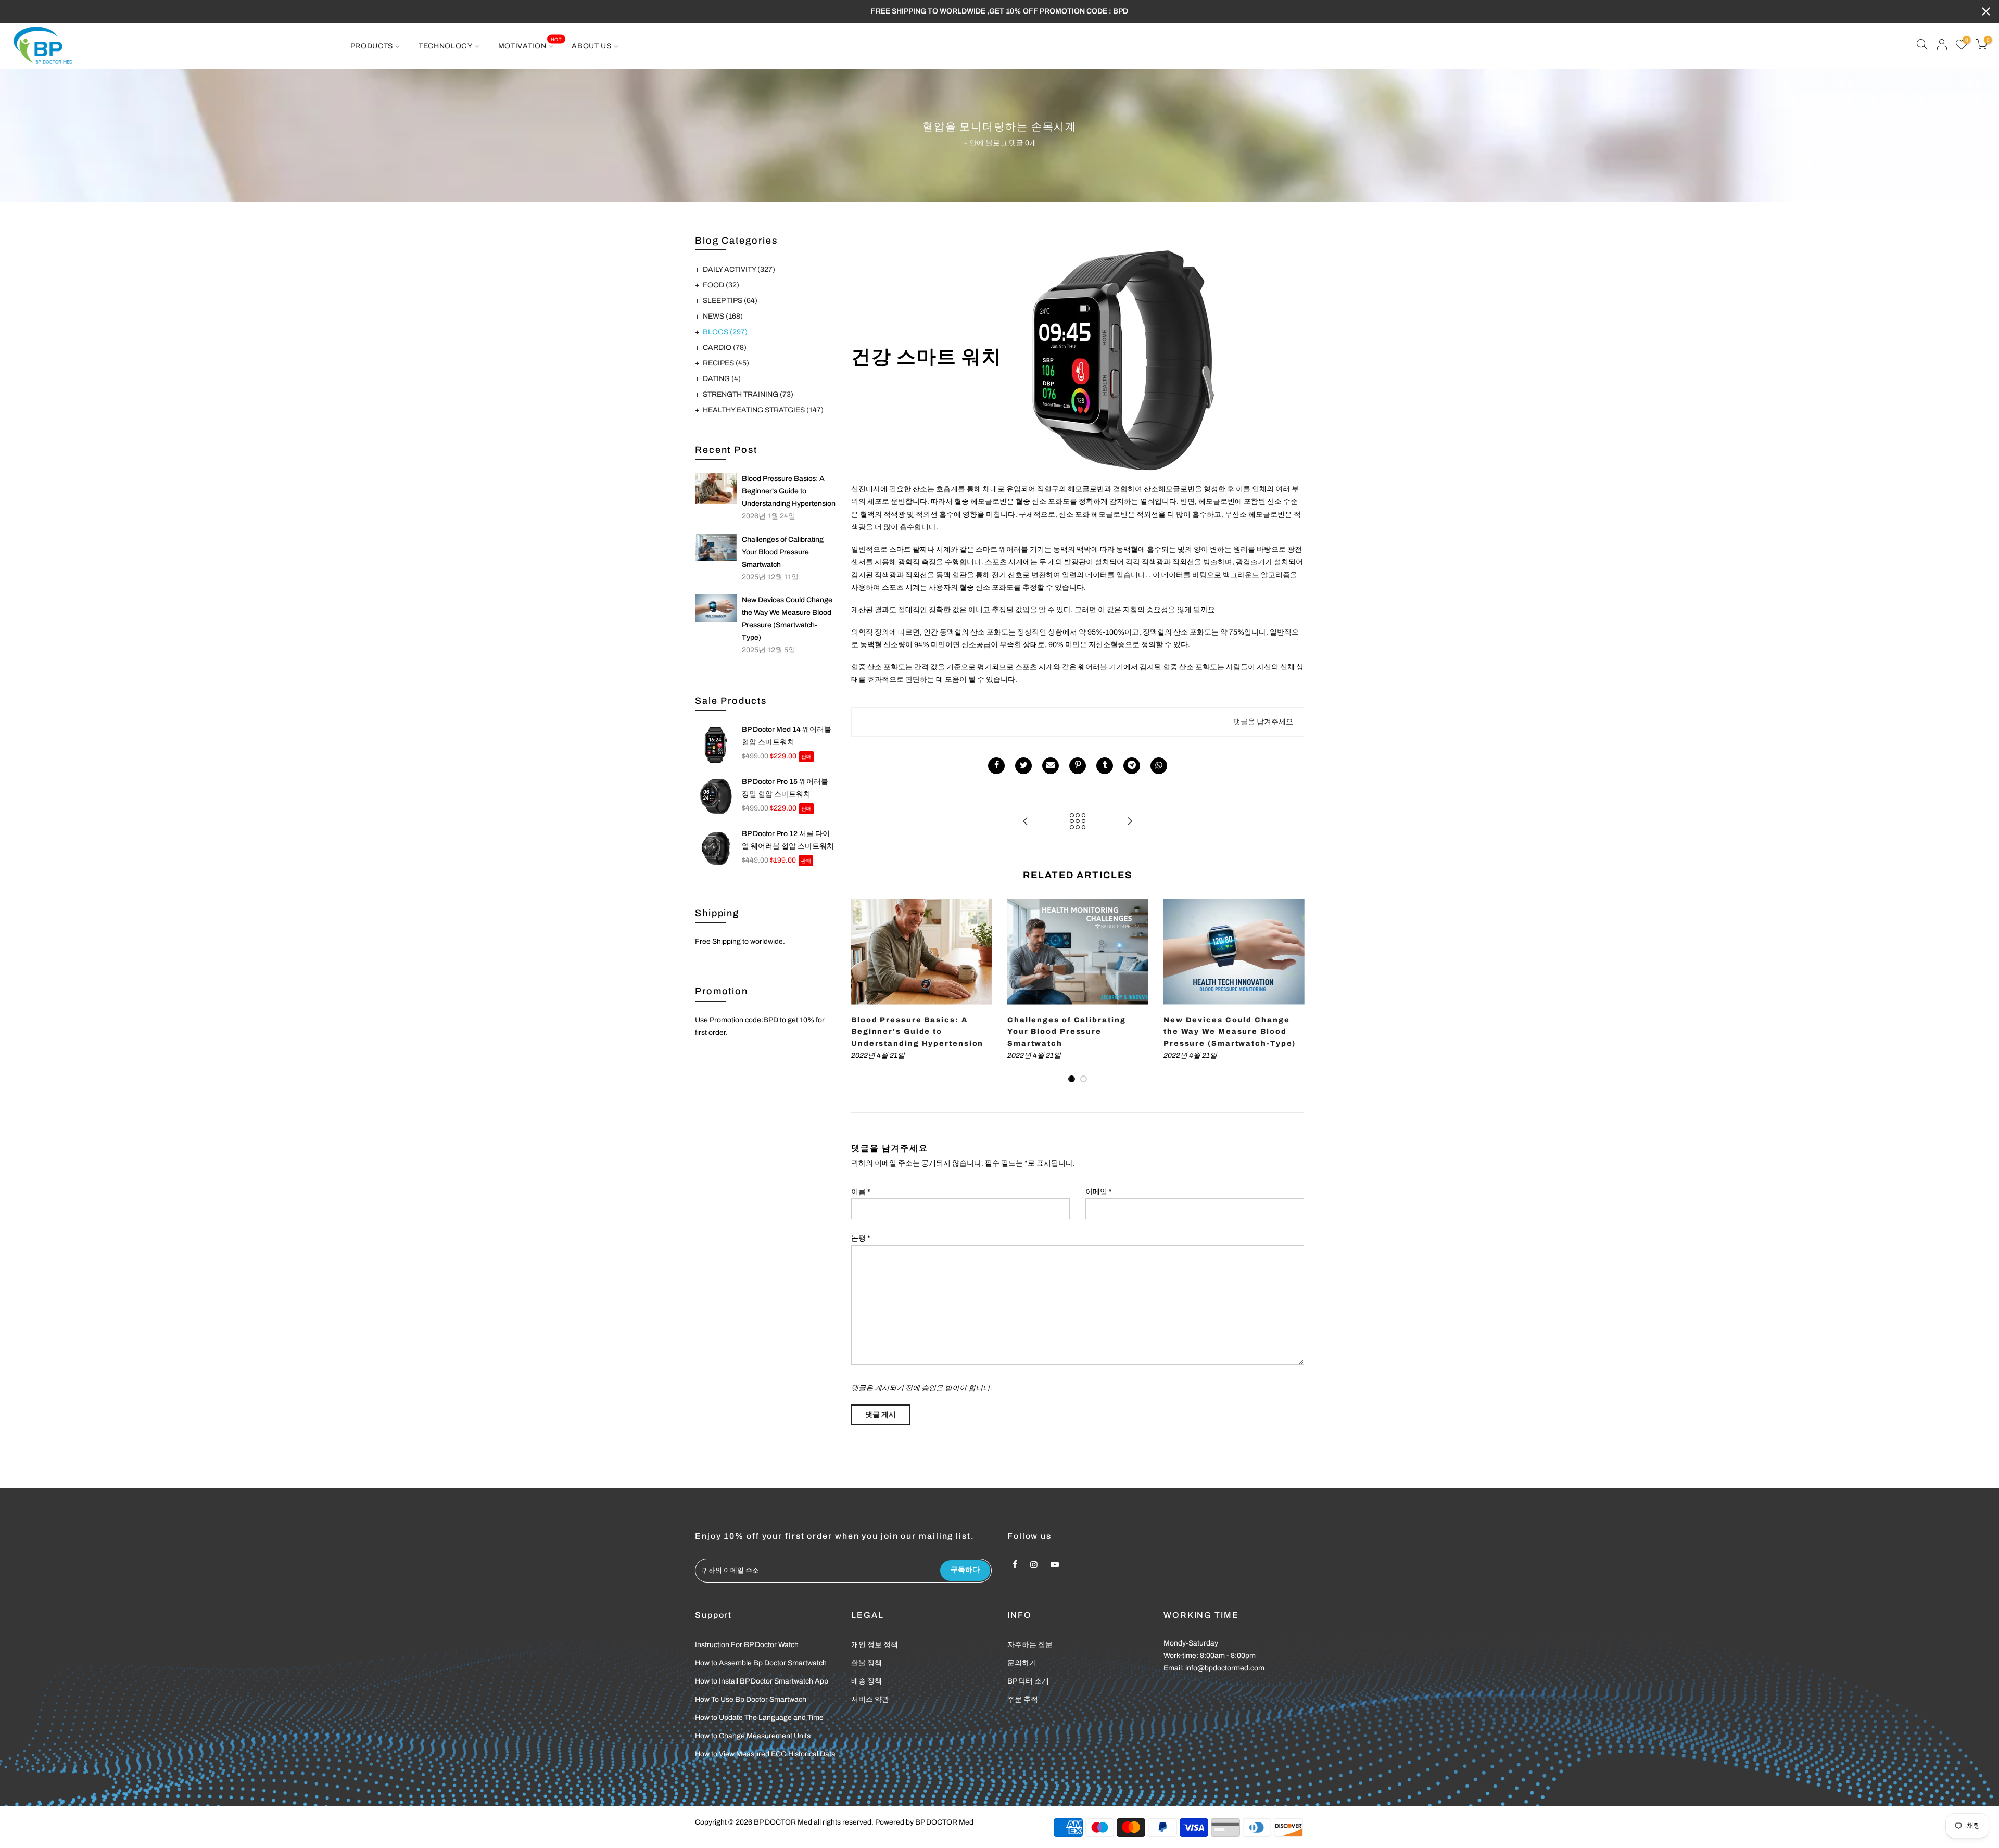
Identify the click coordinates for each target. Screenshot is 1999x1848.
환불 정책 (866, 1663)
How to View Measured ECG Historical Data (765, 1754)
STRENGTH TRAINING (748, 394)
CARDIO (725, 347)
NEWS (723, 316)
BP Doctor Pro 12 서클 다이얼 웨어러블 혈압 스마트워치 (788, 840)
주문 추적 (1023, 1699)
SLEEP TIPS (730, 301)
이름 (861, 1192)
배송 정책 (866, 1681)
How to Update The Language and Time (759, 1718)
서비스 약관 (870, 1699)
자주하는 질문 (1030, 1645)
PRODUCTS (372, 46)
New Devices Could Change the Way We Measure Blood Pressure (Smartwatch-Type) (787, 619)
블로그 (996, 143)
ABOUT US (592, 46)
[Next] (1294, 991)
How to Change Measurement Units (753, 1736)
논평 (861, 1238)
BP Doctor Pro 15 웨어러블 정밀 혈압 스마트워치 (785, 788)
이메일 (1099, 1192)
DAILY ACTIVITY (739, 269)
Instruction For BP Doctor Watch (747, 1645)
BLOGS (725, 332)
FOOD (721, 285)
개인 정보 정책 (875, 1645)
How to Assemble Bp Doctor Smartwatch (761, 1663)
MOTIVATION (530, 43)
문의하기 (1022, 1663)
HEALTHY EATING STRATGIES (763, 410)
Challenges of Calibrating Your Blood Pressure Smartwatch (783, 552)
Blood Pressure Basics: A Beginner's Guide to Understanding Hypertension (789, 491)
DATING (722, 379)
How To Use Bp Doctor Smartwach (751, 1699)
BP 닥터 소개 (1028, 1681)
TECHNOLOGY (446, 46)
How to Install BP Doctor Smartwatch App (762, 1681)
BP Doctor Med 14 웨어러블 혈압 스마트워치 (787, 736)
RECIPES (726, 363)
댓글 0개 (1023, 143)
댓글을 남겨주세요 (1263, 722)
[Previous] (862, 991)
